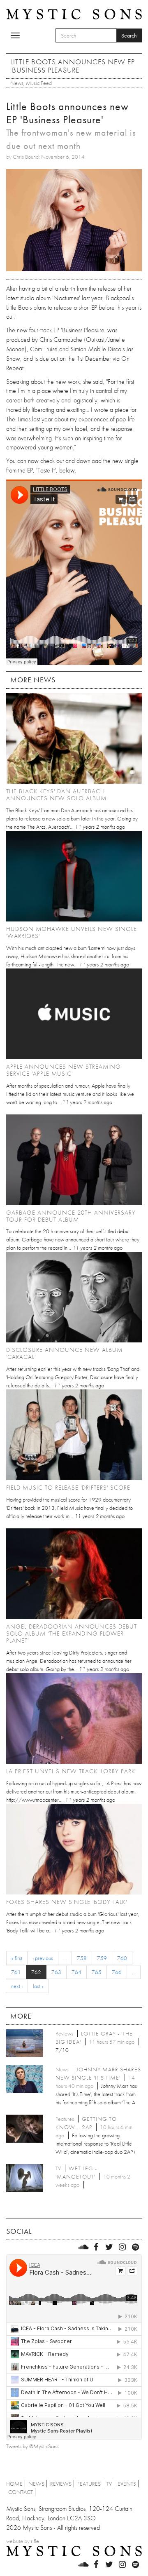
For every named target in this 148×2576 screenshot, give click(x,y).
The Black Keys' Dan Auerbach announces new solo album (56, 795)
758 (82, 1958)
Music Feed (39, 83)
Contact (21, 2492)
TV (109, 2484)
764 (76, 1972)
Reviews (61, 2484)
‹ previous (43, 1958)
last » (38, 1986)
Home (14, 2484)
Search (129, 35)
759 (102, 1958)
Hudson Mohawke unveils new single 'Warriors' (72, 932)
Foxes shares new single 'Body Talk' (67, 1902)
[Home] (74, 14)
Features (89, 2484)
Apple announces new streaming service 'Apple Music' (64, 1070)
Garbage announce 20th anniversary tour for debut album (71, 1216)
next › (17, 1986)
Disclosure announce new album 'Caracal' (64, 1353)
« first (17, 1958)
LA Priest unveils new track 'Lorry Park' (71, 1771)
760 (122, 1958)
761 (16, 1972)
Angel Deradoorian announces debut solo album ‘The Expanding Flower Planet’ (72, 1634)
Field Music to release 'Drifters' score (68, 1488)
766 (117, 1972)
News (17, 83)
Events (127, 2484)
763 (56, 1972)
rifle (35, 2541)
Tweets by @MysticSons (32, 2446)
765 (97, 1972)
